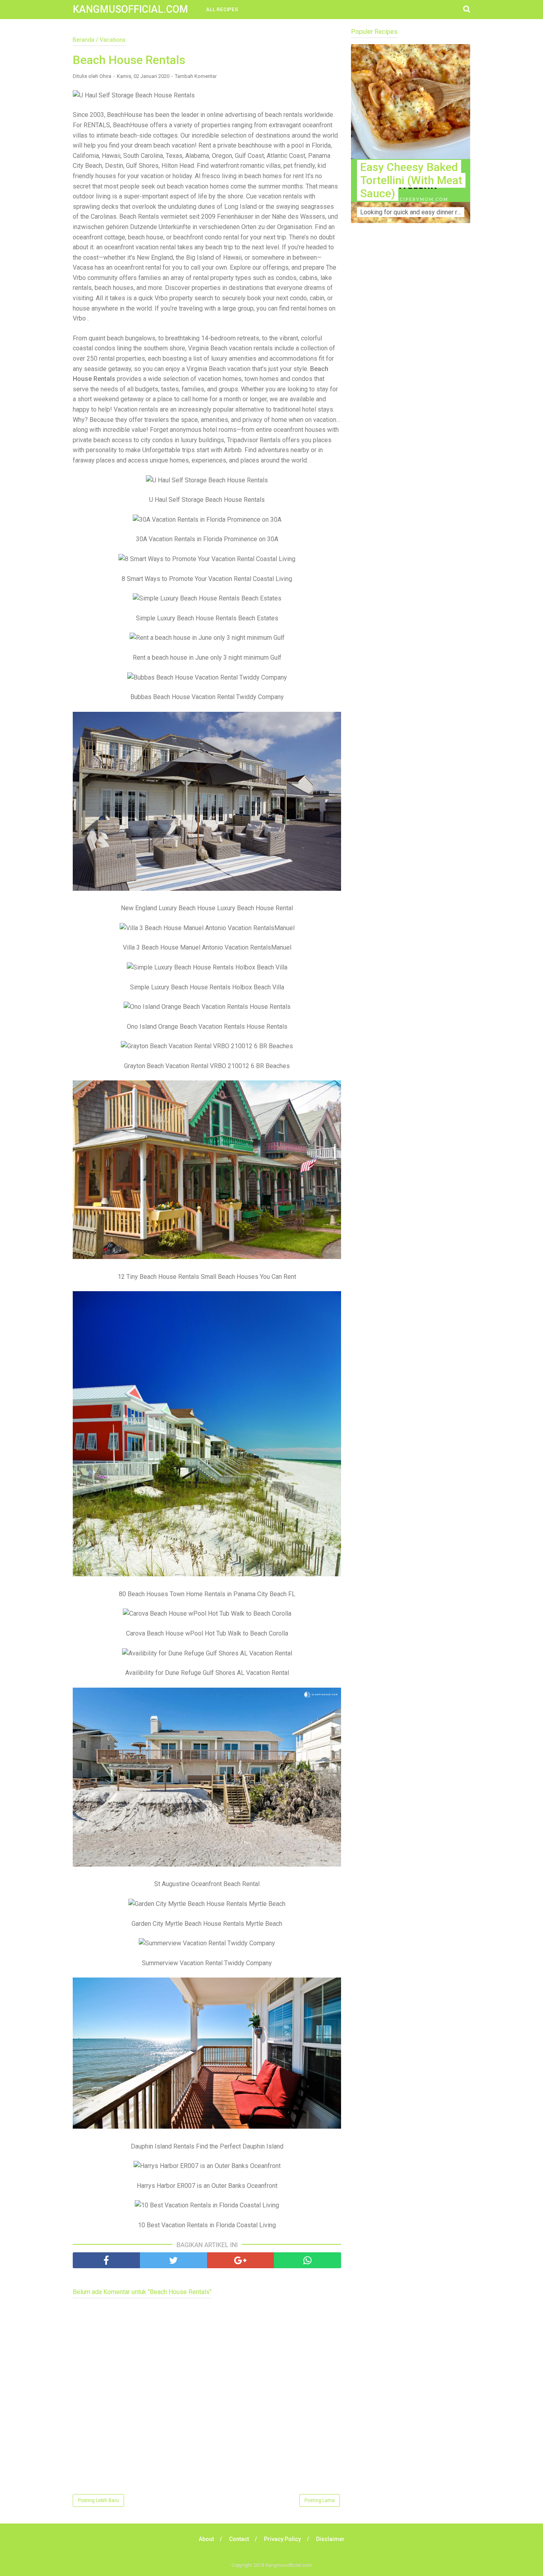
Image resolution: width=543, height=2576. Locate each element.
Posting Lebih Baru (98, 2500)
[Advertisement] (411, 386)
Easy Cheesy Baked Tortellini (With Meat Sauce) (411, 180)
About (206, 2539)
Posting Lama (320, 2500)
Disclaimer (330, 2539)
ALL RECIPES (222, 10)
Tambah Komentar (196, 76)
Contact (239, 2539)
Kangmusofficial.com (130, 9)
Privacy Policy (282, 2539)
